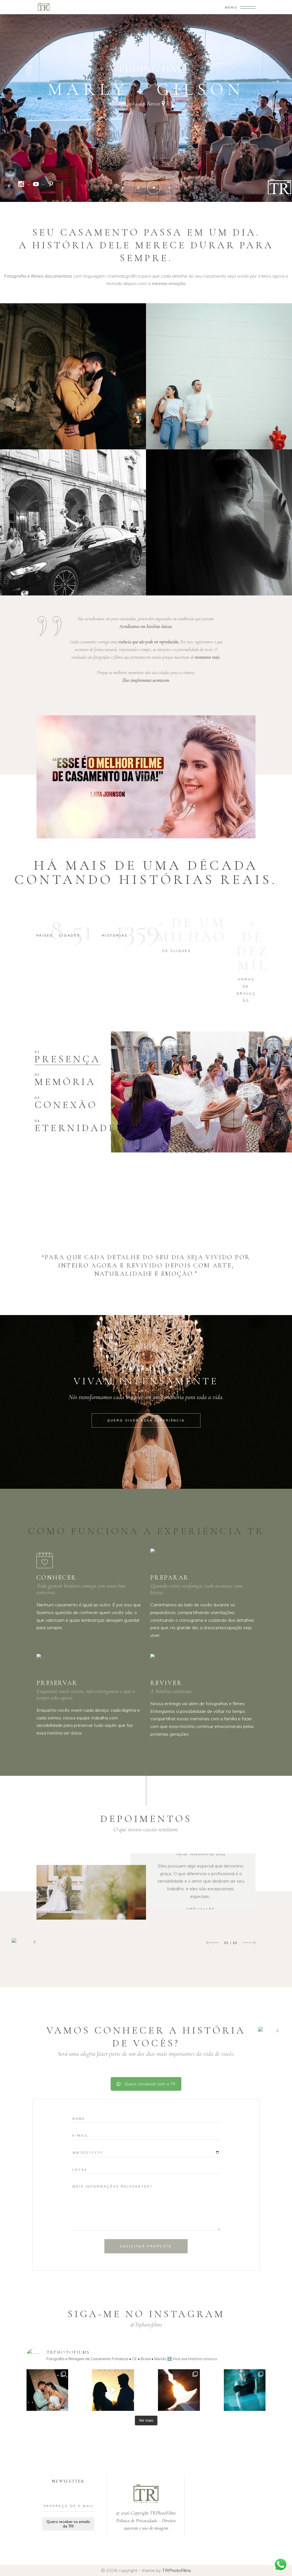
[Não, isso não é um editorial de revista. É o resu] (245, 2390)
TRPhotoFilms (177, 2570)
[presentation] (213, 1943)
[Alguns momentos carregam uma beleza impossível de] (179, 2390)
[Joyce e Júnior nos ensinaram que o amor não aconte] (113, 2390)
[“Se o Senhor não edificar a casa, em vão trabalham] (47, 2390)
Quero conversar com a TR (150, 2084)
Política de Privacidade (137, 2520)
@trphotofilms (146, 2325)
